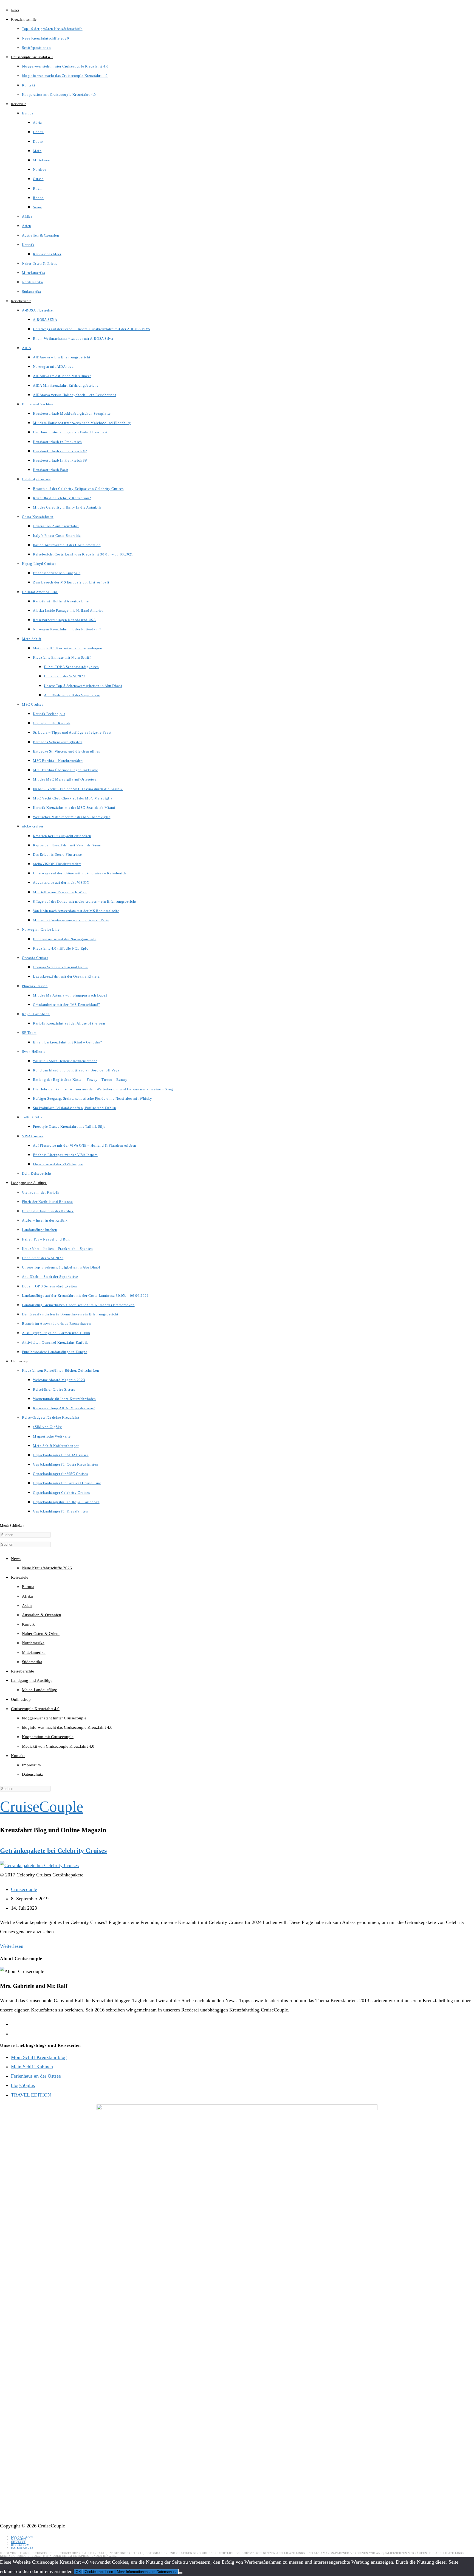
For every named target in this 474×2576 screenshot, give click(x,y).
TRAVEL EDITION (31, 2095)
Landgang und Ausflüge (32, 1680)
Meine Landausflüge (39, 1690)
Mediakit (19, 2539)
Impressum (31, 1765)
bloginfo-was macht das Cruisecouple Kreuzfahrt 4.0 (67, 1727)
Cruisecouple (24, 1889)
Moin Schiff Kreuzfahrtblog (39, 2057)
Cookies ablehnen (99, 2572)
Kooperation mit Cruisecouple (48, 1737)
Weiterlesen (12, 1946)
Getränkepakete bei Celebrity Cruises (53, 1851)
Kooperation (22, 2537)
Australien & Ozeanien (42, 1615)
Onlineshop (21, 1699)
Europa (28, 1587)
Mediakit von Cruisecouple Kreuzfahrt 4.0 (58, 1746)
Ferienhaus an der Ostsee (36, 2076)
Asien (27, 1606)
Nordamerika (33, 1643)
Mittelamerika (34, 1652)
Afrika (27, 1596)
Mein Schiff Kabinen (32, 2067)
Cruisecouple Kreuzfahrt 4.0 (35, 1709)
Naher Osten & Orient (41, 1634)
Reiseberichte (22, 1671)
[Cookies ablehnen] (180, 2573)
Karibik (28, 1624)
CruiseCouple (42, 1807)
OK (78, 2572)
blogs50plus (23, 2085)
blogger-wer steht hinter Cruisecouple (54, 1718)
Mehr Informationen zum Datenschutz (147, 2572)
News (16, 1559)
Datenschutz (33, 1774)
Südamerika (32, 1662)
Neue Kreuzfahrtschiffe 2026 (47, 1568)
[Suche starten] (54, 1790)
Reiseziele (20, 1577)
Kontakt (18, 1756)
